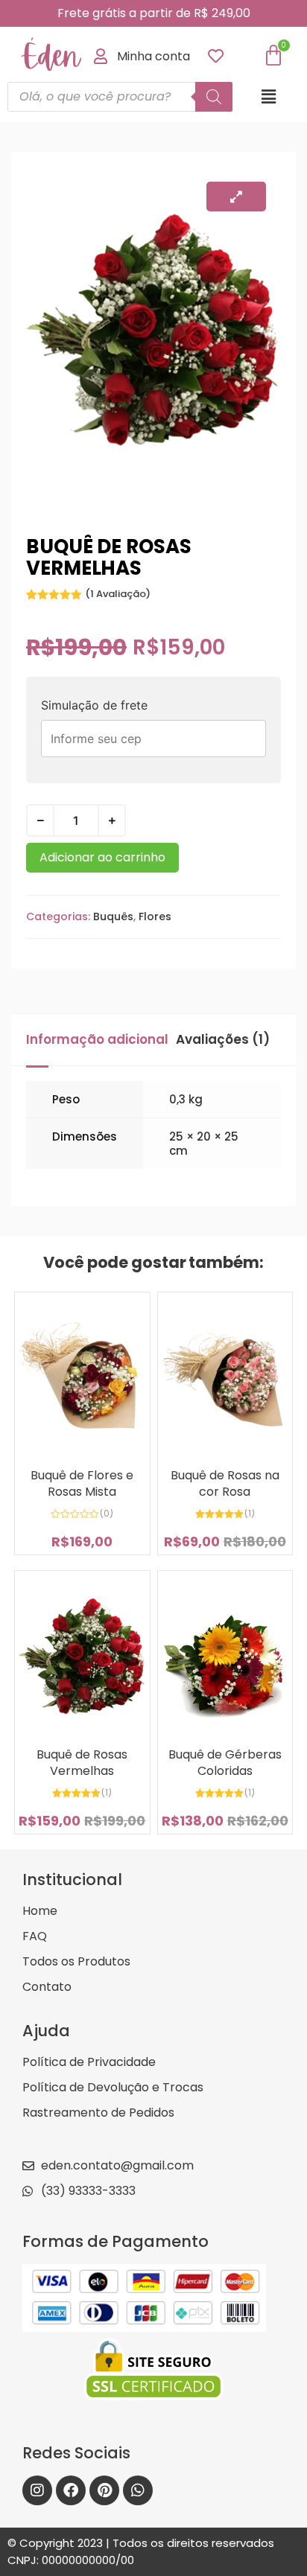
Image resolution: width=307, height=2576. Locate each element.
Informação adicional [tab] (97, 1039)
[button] (269, 96)
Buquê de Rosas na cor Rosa (225, 1483)
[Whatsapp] (138, 2490)
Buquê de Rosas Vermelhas (82, 1763)
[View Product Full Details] (82, 1453)
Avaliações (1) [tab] (223, 1039)
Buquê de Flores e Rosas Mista (82, 1483)
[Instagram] (37, 2490)
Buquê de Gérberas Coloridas (225, 1763)
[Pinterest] (104, 2490)
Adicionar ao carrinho (102, 857)
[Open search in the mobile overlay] (120, 97)
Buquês (113, 916)
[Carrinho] (273, 56)
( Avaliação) (118, 594)
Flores (155, 916)
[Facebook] (71, 2490)
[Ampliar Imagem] (236, 197)
